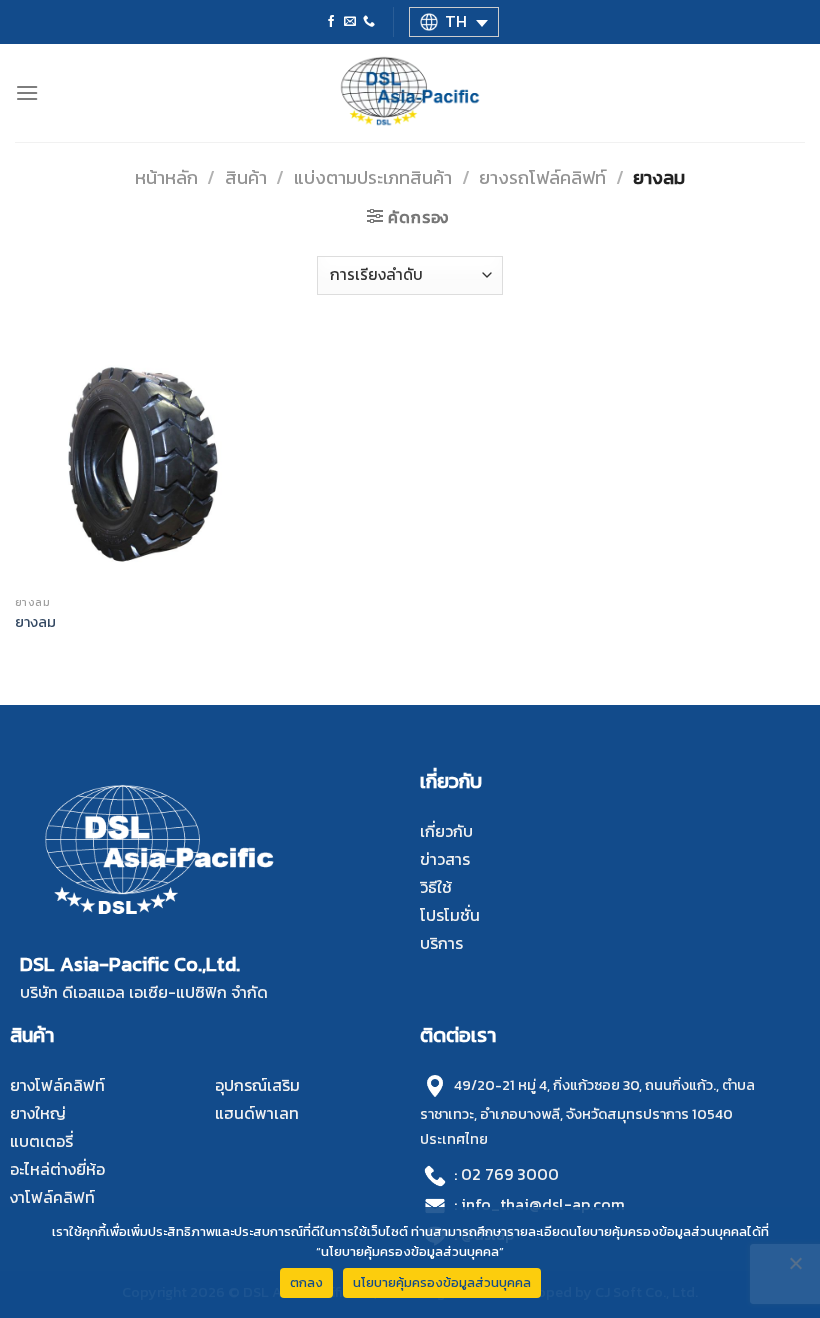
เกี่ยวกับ (446, 831)
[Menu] (27, 92)
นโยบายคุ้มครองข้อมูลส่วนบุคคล (442, 1282)
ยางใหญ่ (38, 1113)
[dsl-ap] (410, 93)
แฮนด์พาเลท (257, 1113)
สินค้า (246, 177)
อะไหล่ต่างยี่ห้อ (57, 1169)
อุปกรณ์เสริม (257, 1085)
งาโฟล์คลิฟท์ (52, 1197)
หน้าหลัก (166, 177)
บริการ (441, 943)
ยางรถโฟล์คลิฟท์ (542, 177)
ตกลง (306, 1282)
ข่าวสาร (445, 859)
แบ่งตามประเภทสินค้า (373, 177)
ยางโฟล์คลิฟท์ (57, 1085)
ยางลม (35, 622)
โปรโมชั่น (450, 915)
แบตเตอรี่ (41, 1141)
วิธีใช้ (436, 887)
